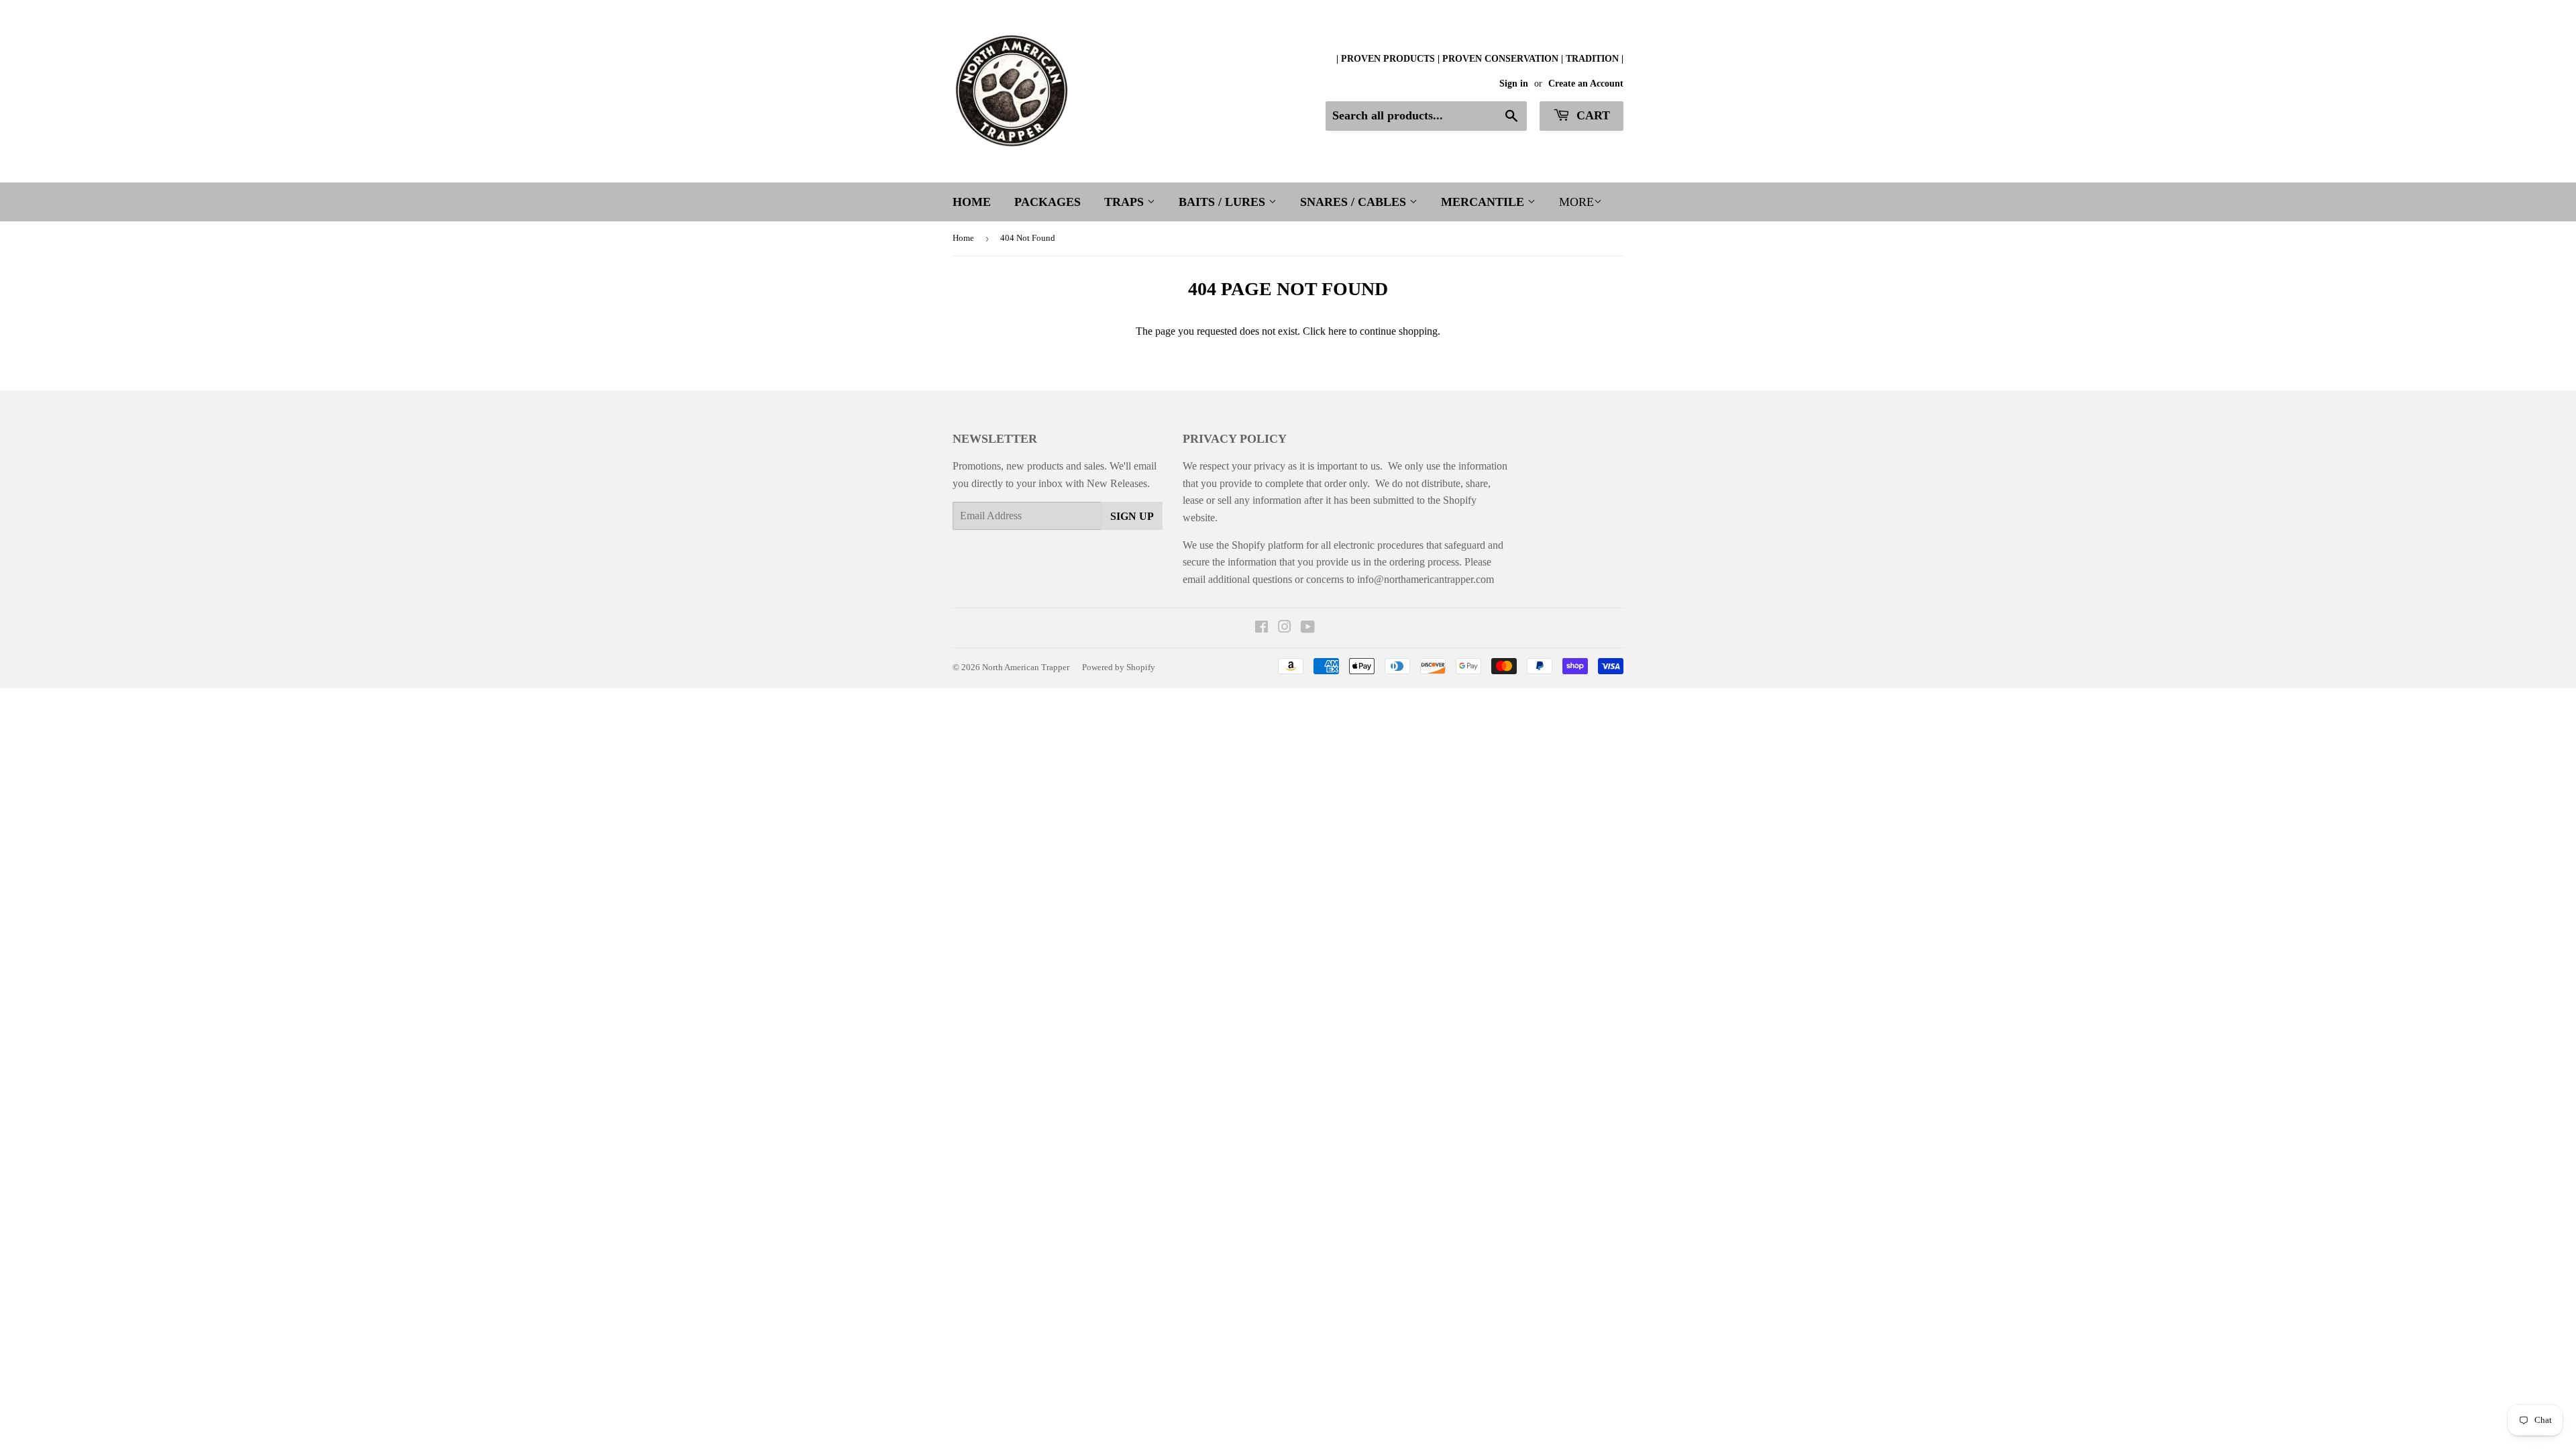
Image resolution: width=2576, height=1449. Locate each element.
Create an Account (1586, 84)
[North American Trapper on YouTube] (1308, 628)
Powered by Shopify (1119, 667)
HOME (972, 202)
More (1576, 202)
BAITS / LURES (1224, 202)
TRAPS (1126, 202)
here (1337, 331)
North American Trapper (1026, 667)
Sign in (1514, 84)
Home (963, 238)
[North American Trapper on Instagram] (1285, 628)
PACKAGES (1048, 202)
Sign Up (1132, 516)
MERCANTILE (1484, 202)
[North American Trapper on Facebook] (1262, 628)
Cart (1592, 115)
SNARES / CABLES (1355, 202)
